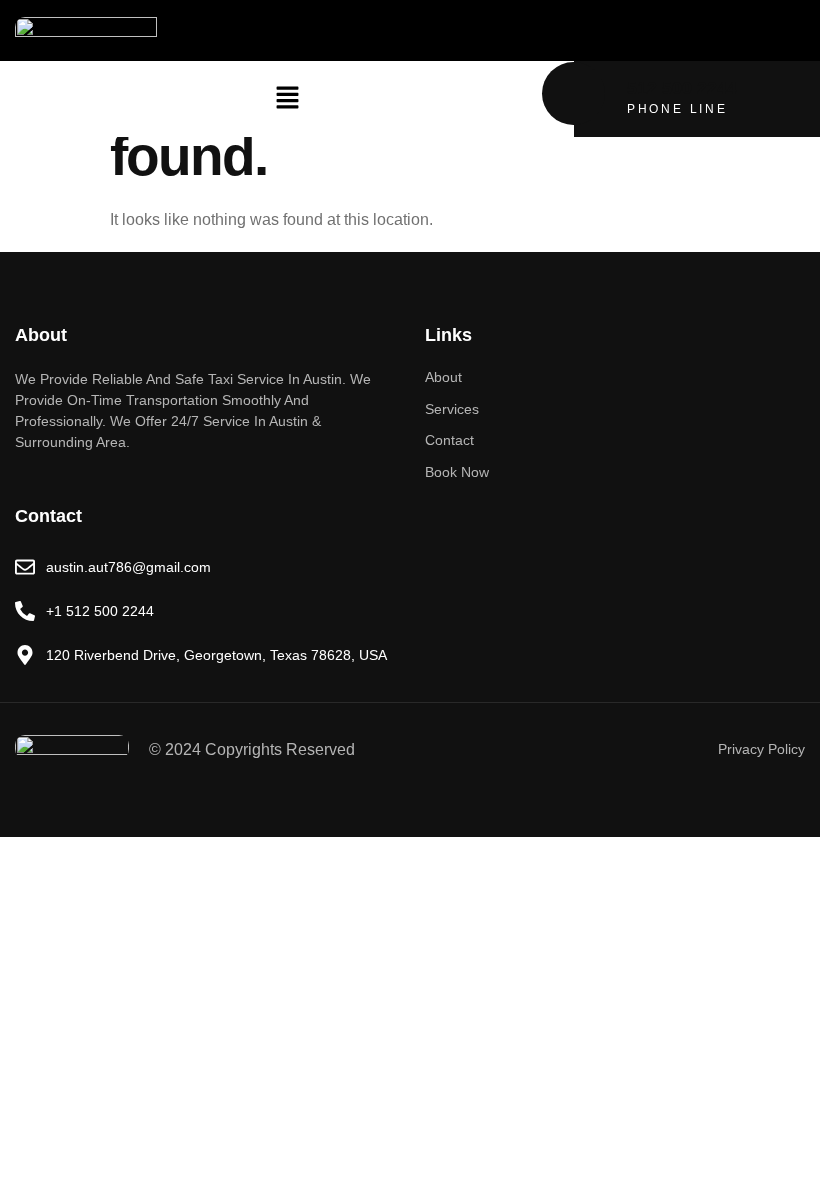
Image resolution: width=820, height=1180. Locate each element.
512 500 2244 (682, 88)
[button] (287, 99)
